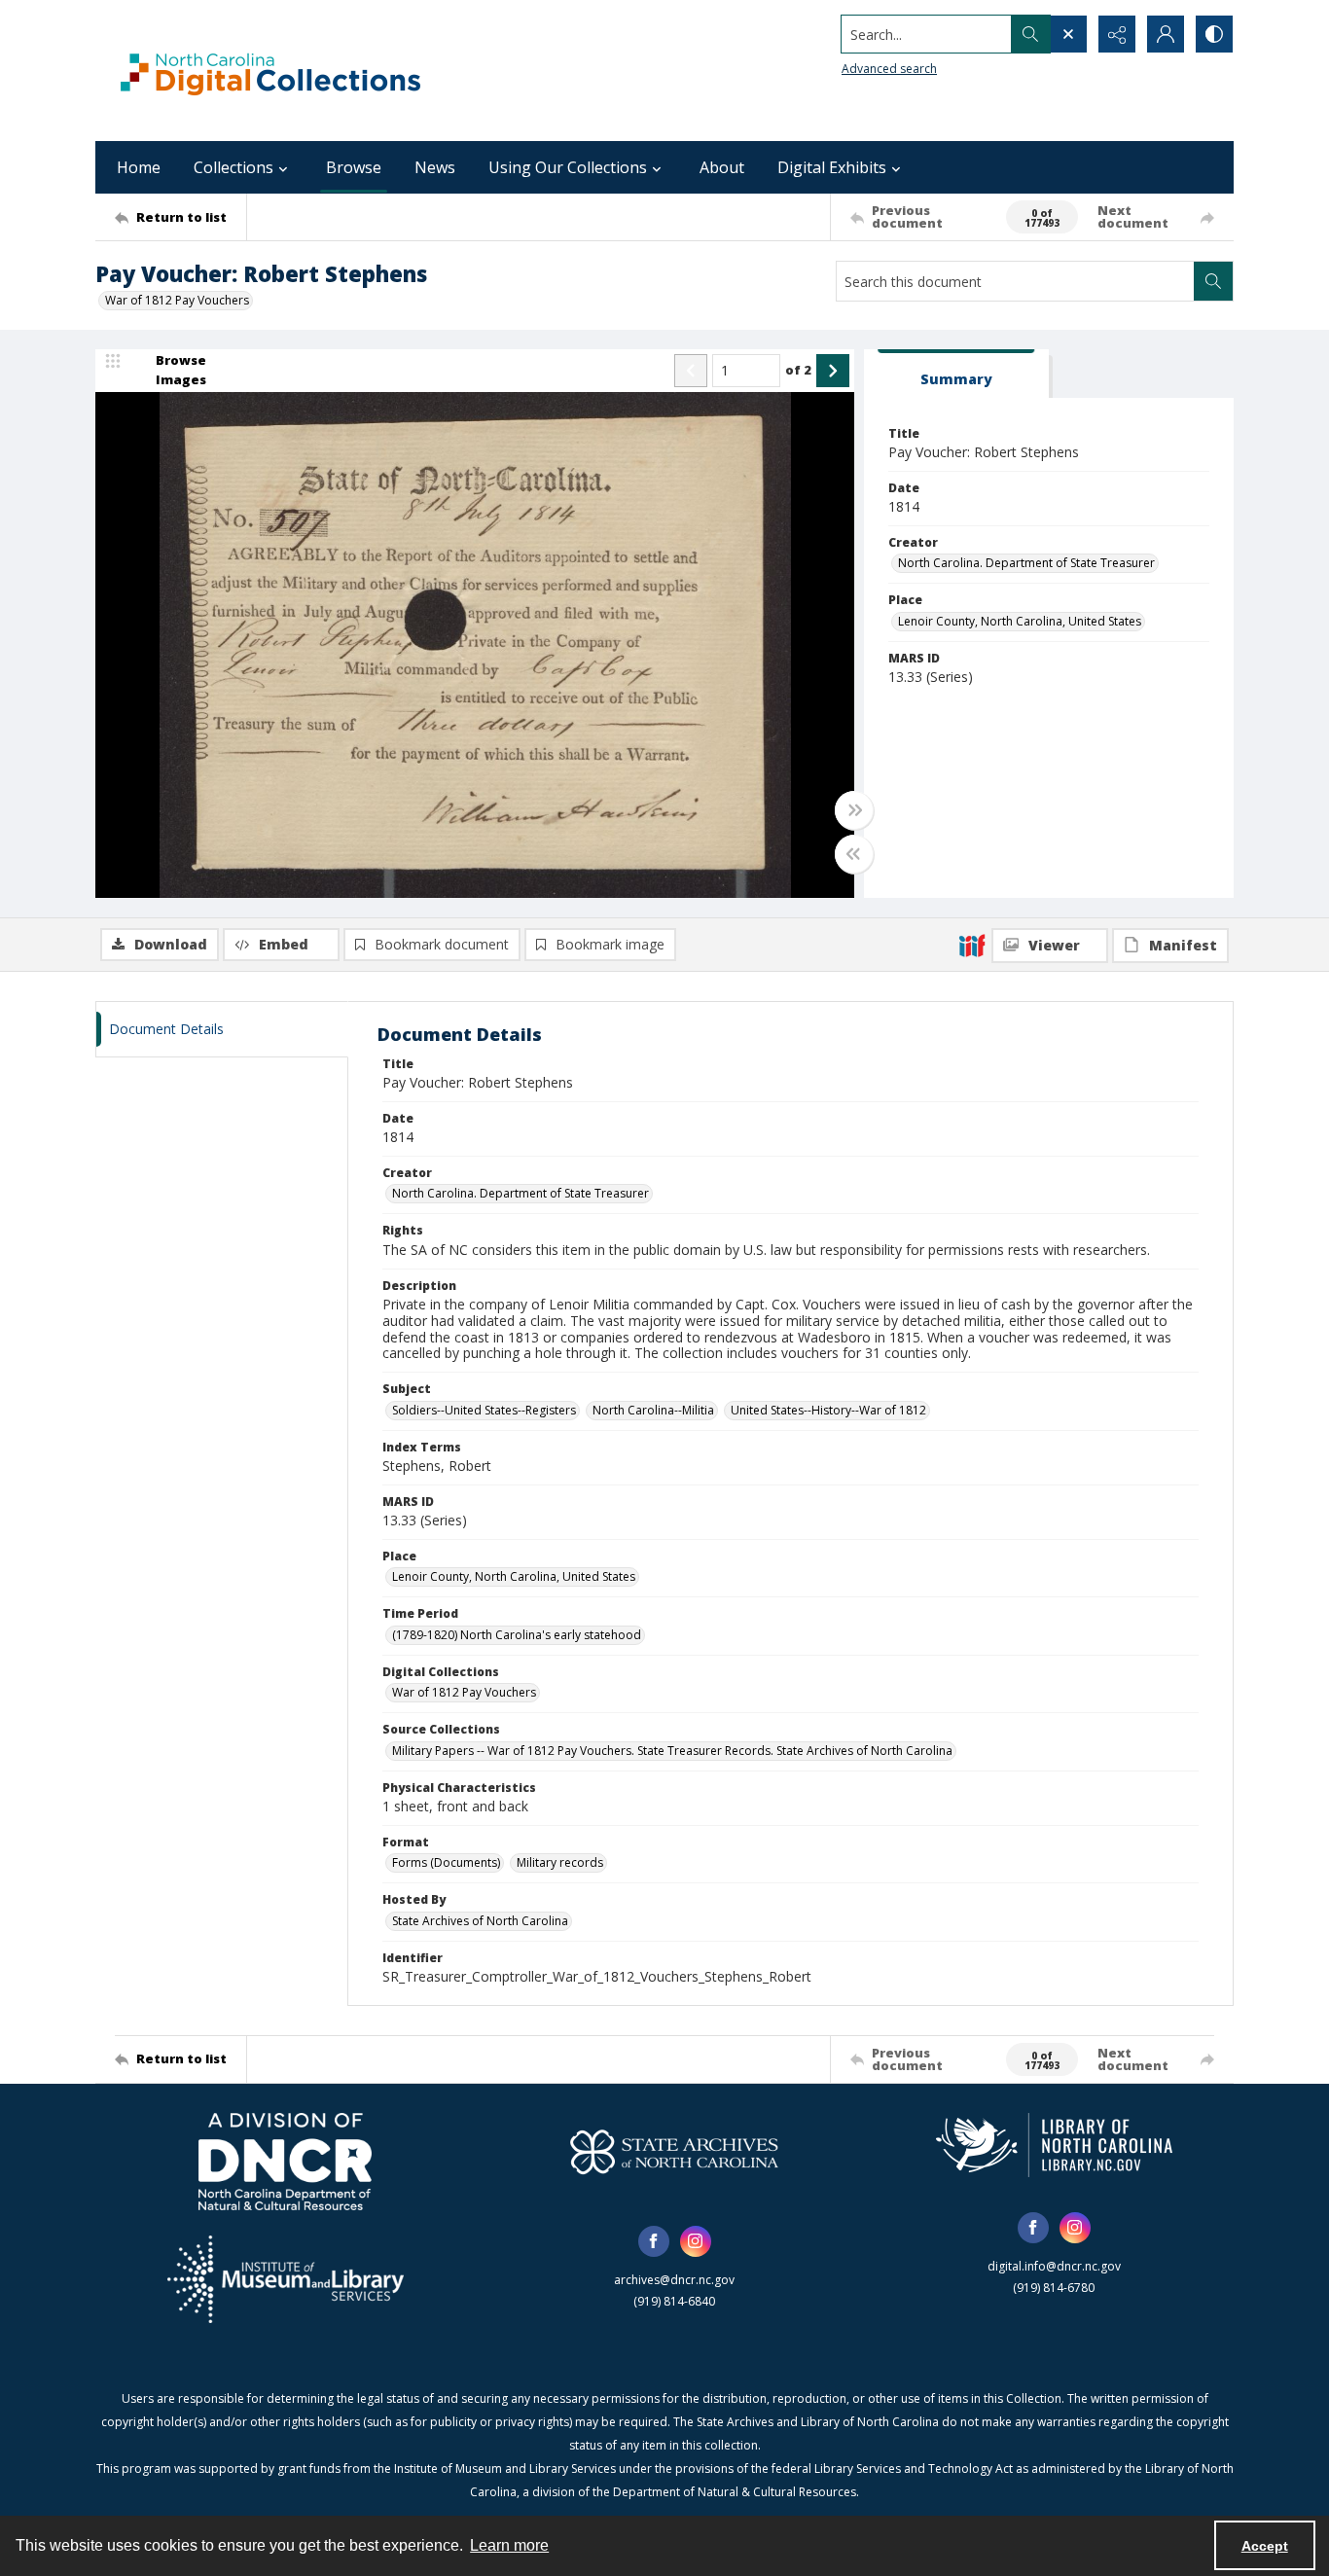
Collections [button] (233, 167)
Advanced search (889, 69)
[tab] (956, 374)
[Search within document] (1213, 281)
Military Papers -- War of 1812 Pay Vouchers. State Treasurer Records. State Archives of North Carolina (672, 1751)
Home (139, 167)
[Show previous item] (691, 371)
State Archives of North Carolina (480, 1921)
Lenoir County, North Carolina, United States (1020, 621)
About (722, 167)
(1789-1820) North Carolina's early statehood (517, 1635)
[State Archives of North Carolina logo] (674, 2152)
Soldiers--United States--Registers (484, 1410)
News (435, 167)
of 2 (798, 370)
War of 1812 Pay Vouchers (177, 300)
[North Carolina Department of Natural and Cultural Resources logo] (285, 2162)
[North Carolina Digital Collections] (270, 71)
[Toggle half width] (854, 854)
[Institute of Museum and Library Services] (286, 2279)
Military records (560, 1862)
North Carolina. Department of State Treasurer (1026, 563)
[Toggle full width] (854, 810)
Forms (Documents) (446, 1862)
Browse (354, 167)
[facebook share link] (654, 2241)
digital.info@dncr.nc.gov (1054, 2266)
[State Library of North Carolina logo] (1054, 2145)
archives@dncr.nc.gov (674, 2280)
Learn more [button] (509, 2545)
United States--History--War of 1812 (828, 1410)
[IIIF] (972, 945)
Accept (1265, 2546)
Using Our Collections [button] (568, 167)
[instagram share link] (696, 2241)
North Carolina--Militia (653, 1410)
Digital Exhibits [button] (832, 167)
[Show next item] (833, 371)
